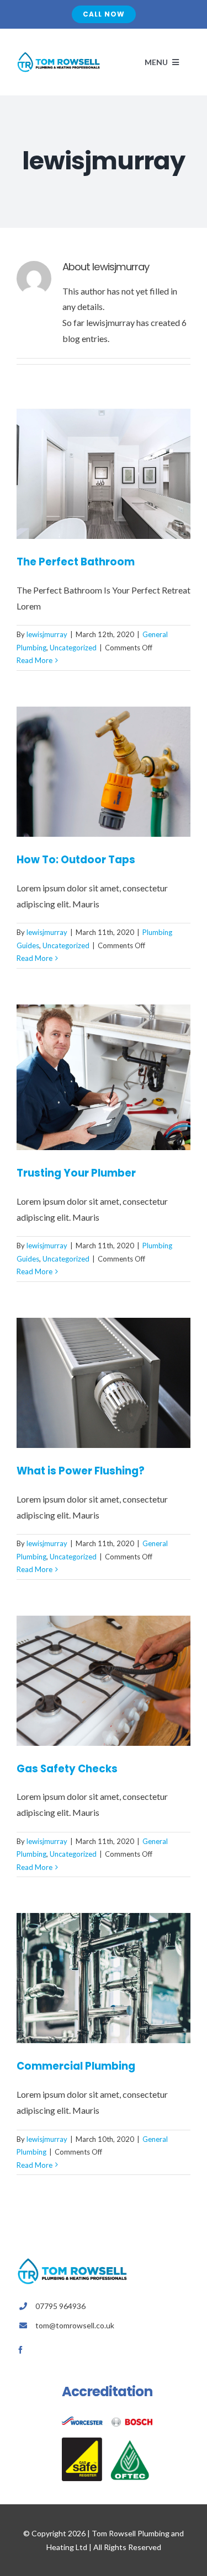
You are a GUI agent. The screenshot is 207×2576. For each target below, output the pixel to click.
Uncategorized (73, 648)
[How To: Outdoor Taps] (104, 772)
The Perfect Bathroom (76, 562)
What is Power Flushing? (81, 1471)
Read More (34, 660)
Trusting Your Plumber (76, 1173)
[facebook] (20, 2350)
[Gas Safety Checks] (104, 1681)
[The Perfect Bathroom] (104, 474)
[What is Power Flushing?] (104, 1383)
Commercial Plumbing (76, 2066)
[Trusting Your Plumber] (104, 1077)
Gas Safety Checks (67, 1769)
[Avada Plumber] (58, 55)
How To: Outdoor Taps (76, 860)
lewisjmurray (47, 634)
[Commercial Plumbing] (104, 1978)
